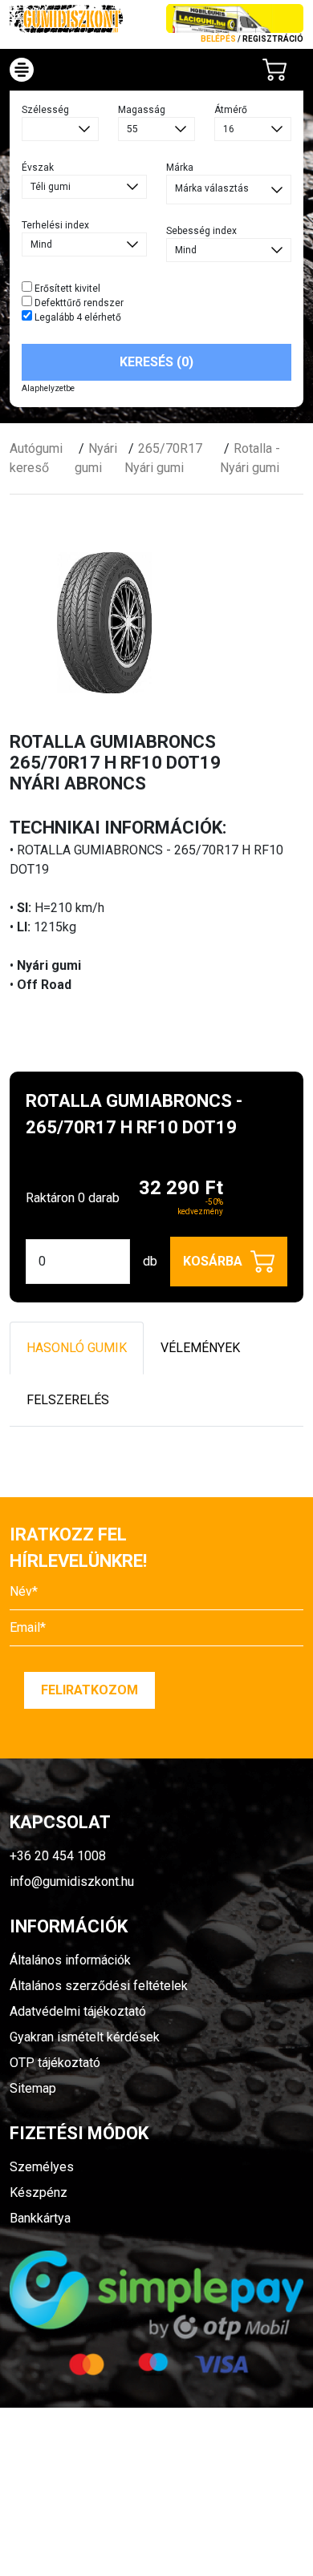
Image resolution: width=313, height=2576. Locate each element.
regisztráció (273, 39)
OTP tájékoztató (55, 2063)
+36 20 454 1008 (58, 1856)
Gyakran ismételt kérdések (85, 2037)
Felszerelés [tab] (68, 1400)
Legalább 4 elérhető (77, 317)
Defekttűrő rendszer (78, 303)
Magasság (142, 110)
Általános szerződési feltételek (99, 1986)
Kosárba (213, 1261)
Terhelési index (55, 225)
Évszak (38, 168)
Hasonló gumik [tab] (77, 1348)
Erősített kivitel (66, 289)
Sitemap (33, 2088)
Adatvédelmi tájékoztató (78, 2011)
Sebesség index (201, 231)
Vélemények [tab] (200, 1348)
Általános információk (70, 1960)
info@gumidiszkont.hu (72, 1882)
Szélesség (45, 110)
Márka (180, 168)
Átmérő (231, 110)
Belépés (218, 39)
